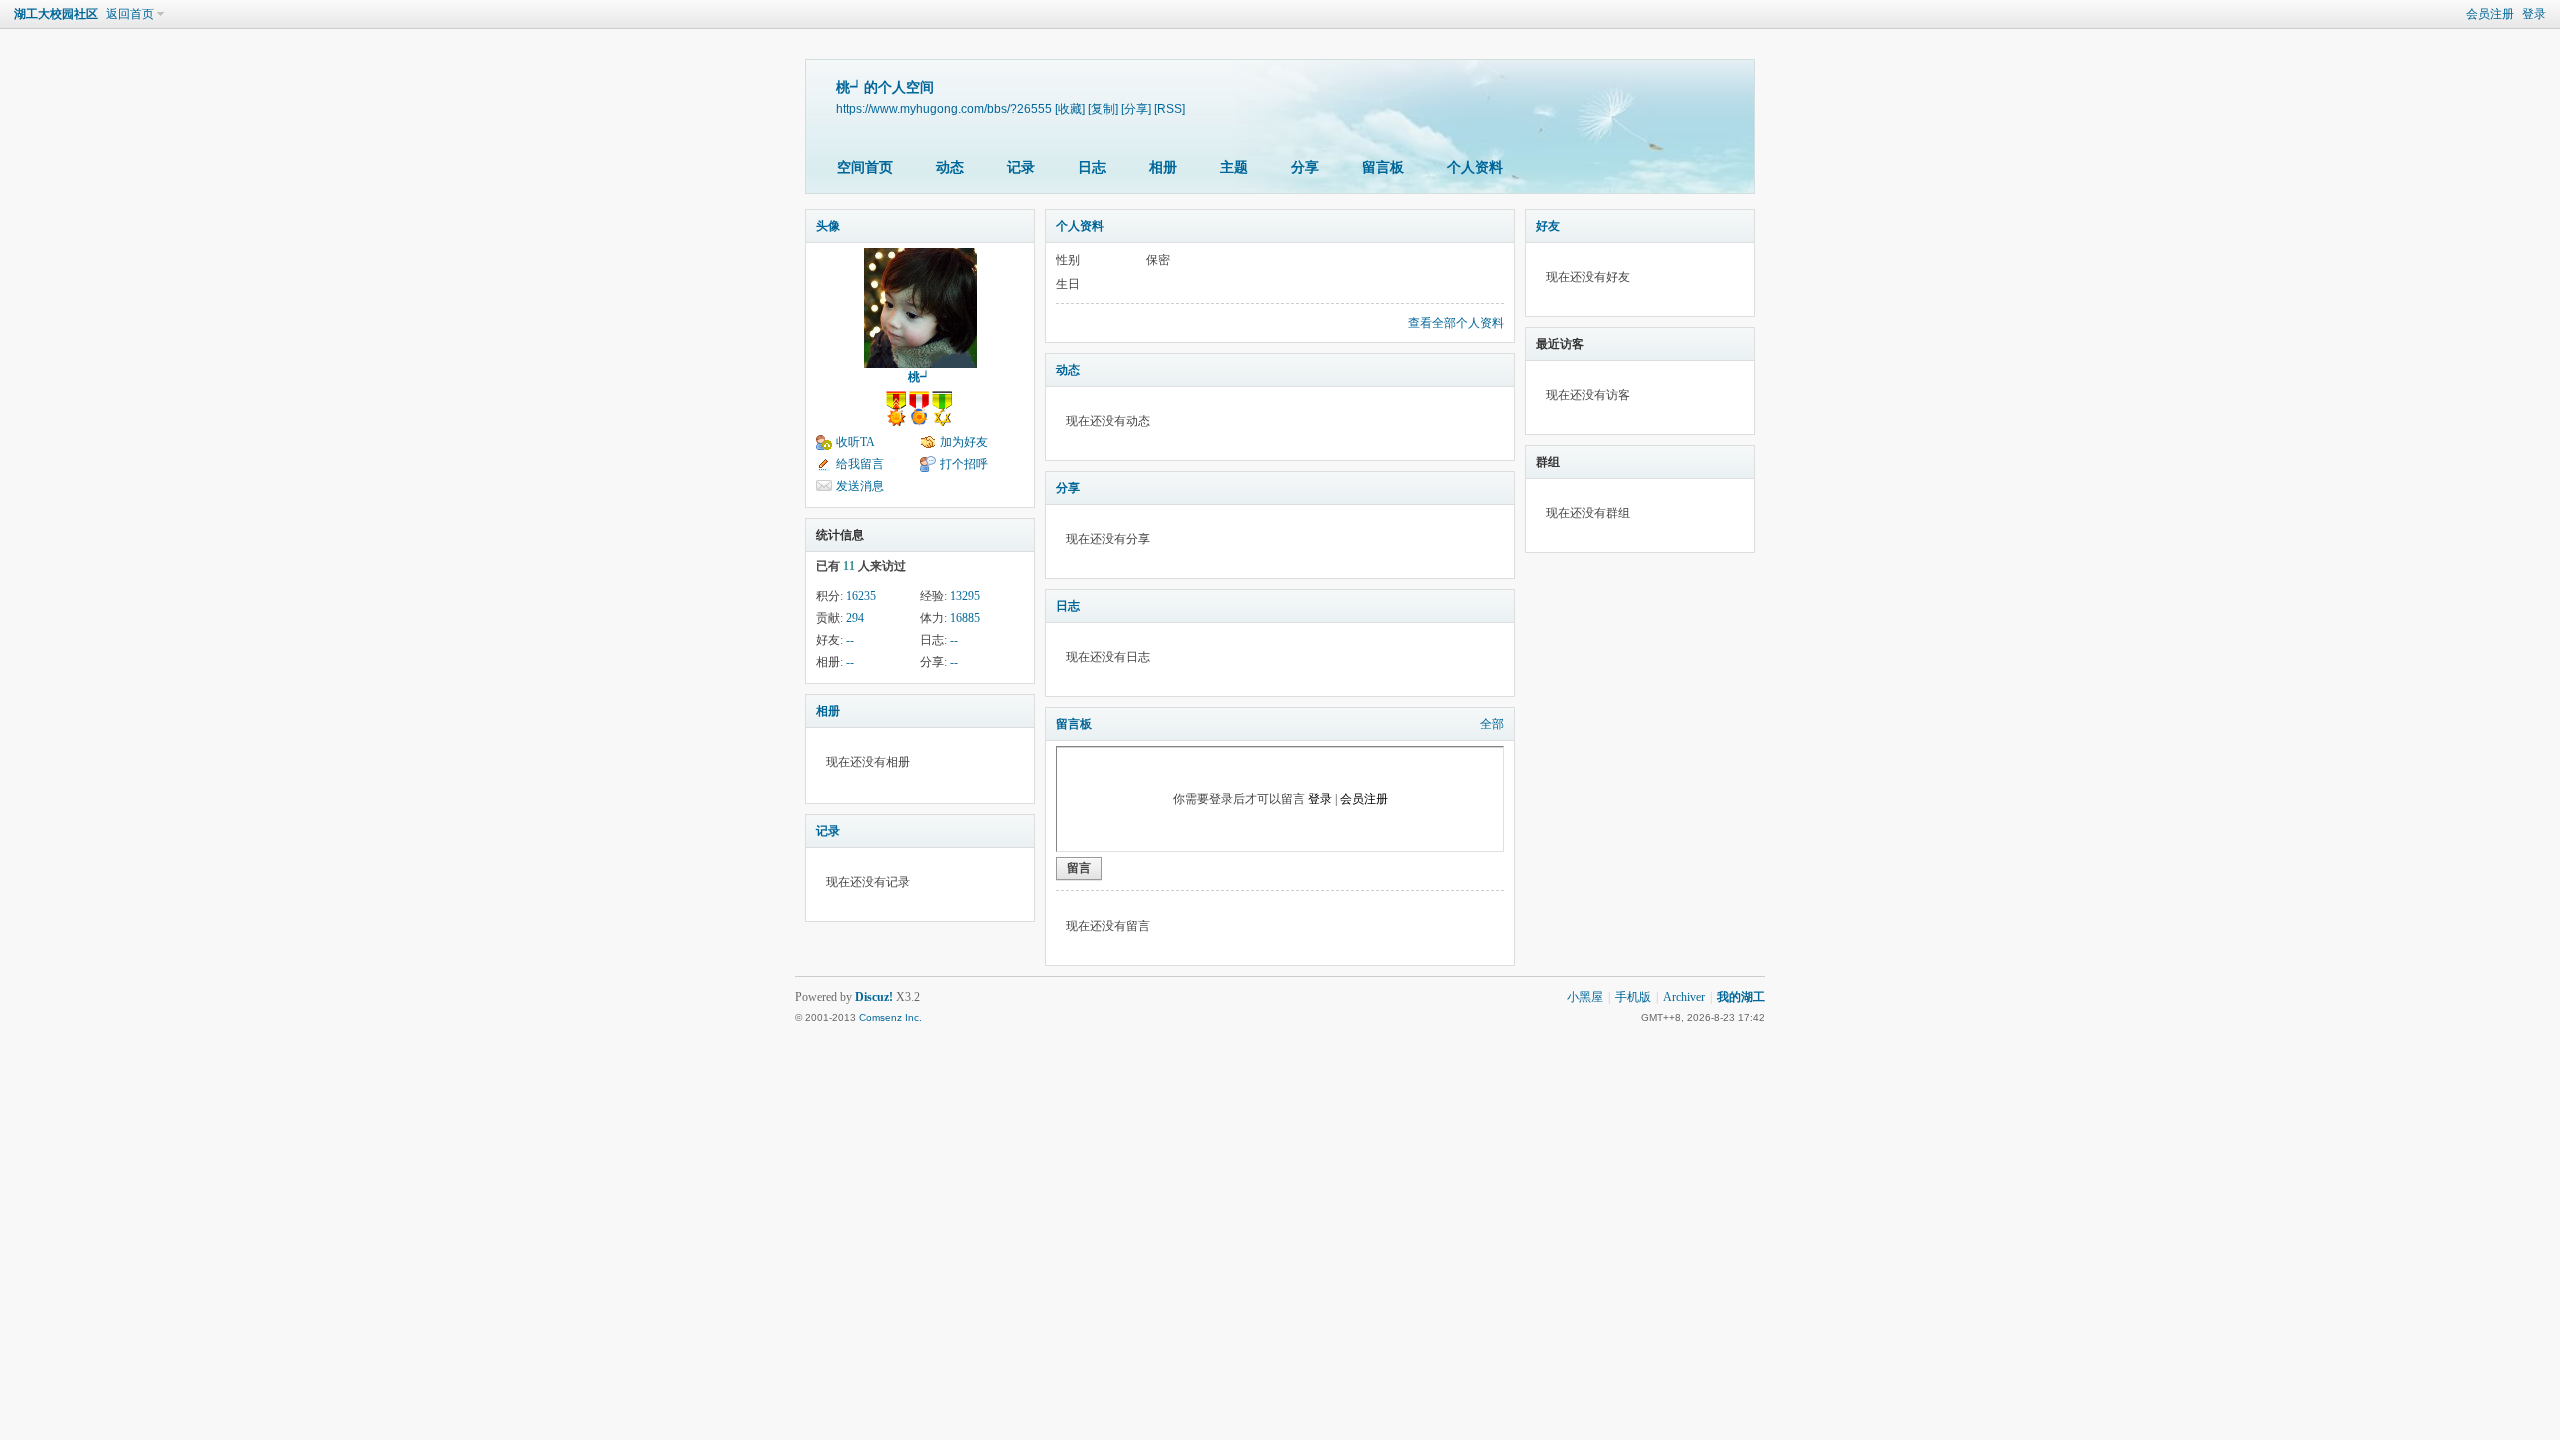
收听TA (855, 442)
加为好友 (964, 442)
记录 (1021, 167)
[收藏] (1070, 108)
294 (855, 618)
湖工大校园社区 (56, 14)
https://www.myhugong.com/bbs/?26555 (944, 108)
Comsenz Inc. (890, 1017)
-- (850, 640)
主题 (1234, 167)
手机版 (1633, 997)
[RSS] (1169, 108)
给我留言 (860, 464)
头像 (828, 226)
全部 (1492, 724)
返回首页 (130, 14)
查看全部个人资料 (1456, 323)
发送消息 (860, 486)
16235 (861, 596)
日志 (1092, 167)
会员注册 (2490, 14)
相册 (1163, 167)
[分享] (1136, 108)
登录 (2534, 14)
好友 (1548, 226)
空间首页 (865, 167)
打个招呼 (964, 464)
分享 (1305, 167)
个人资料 (1475, 167)
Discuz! (874, 997)
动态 (950, 167)
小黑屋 (1585, 997)
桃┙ (920, 377)
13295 (965, 596)
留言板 (1383, 167)
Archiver (1684, 997)
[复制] (1103, 108)
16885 (965, 618)
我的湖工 (1741, 997)
